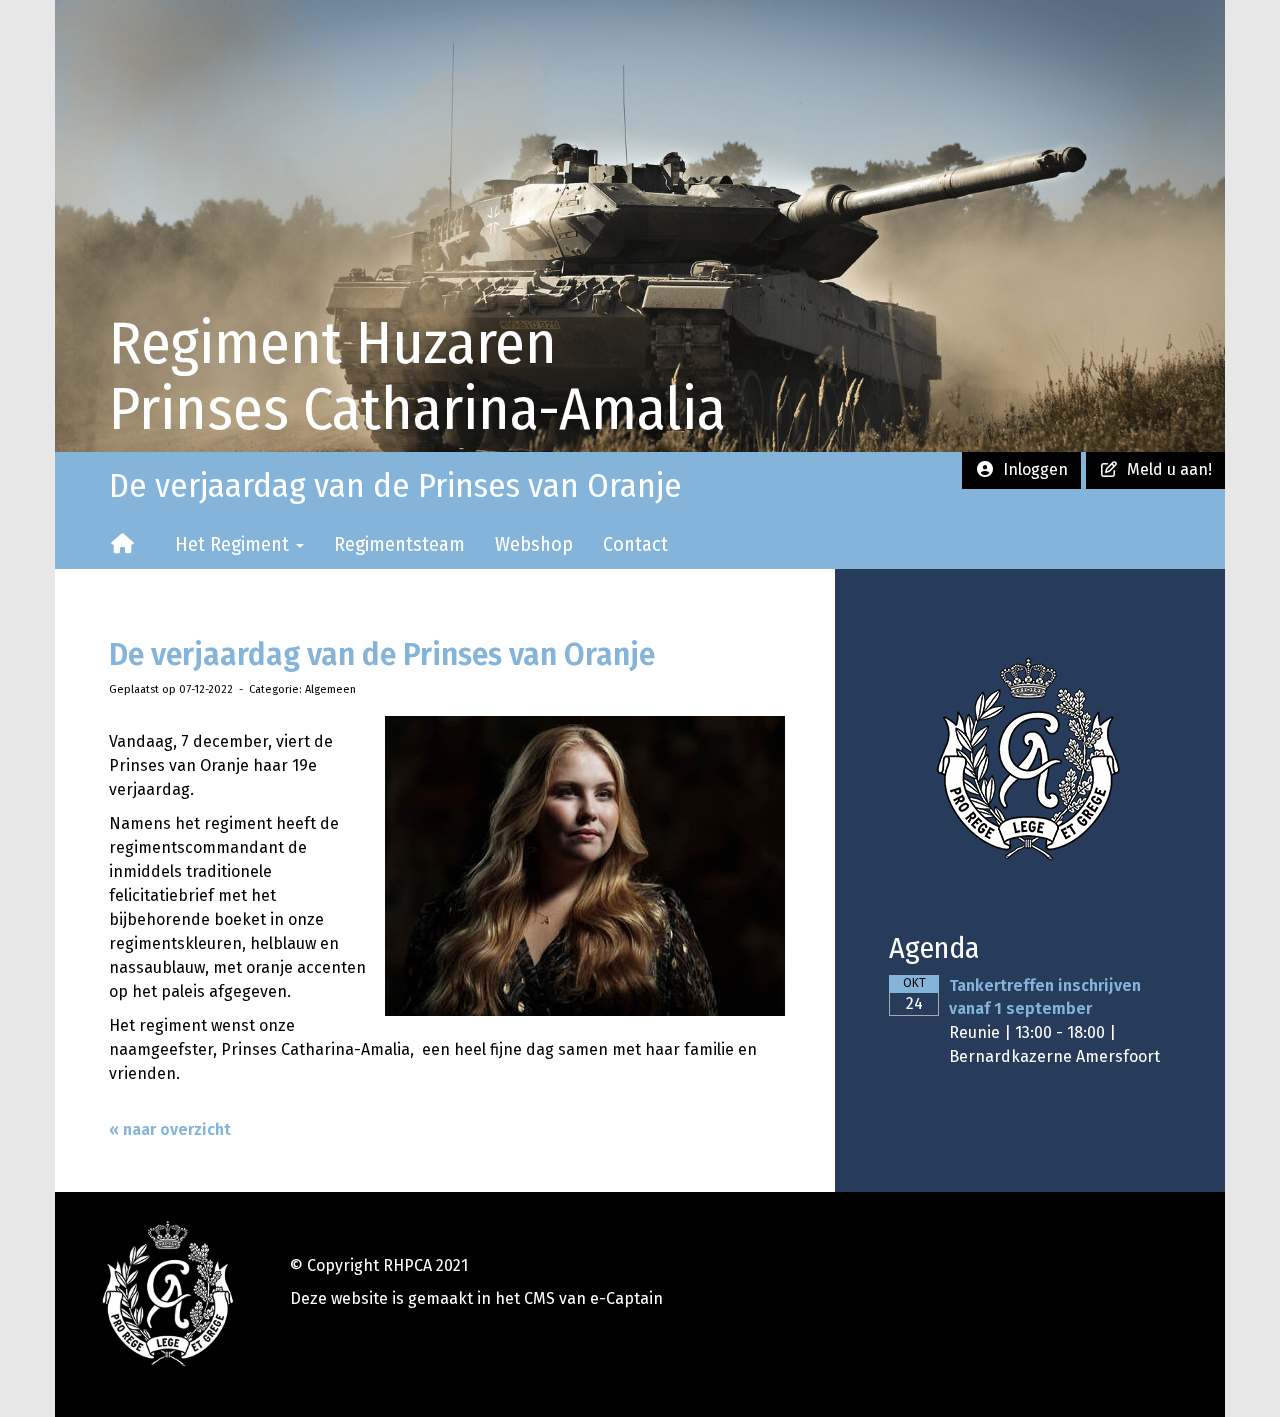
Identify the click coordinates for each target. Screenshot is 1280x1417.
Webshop (534, 544)
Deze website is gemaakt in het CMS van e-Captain (476, 1298)
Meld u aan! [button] (1165, 469)
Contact (635, 544)
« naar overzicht (170, 1129)
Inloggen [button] (1031, 469)
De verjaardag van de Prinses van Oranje (382, 655)
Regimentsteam (399, 544)
